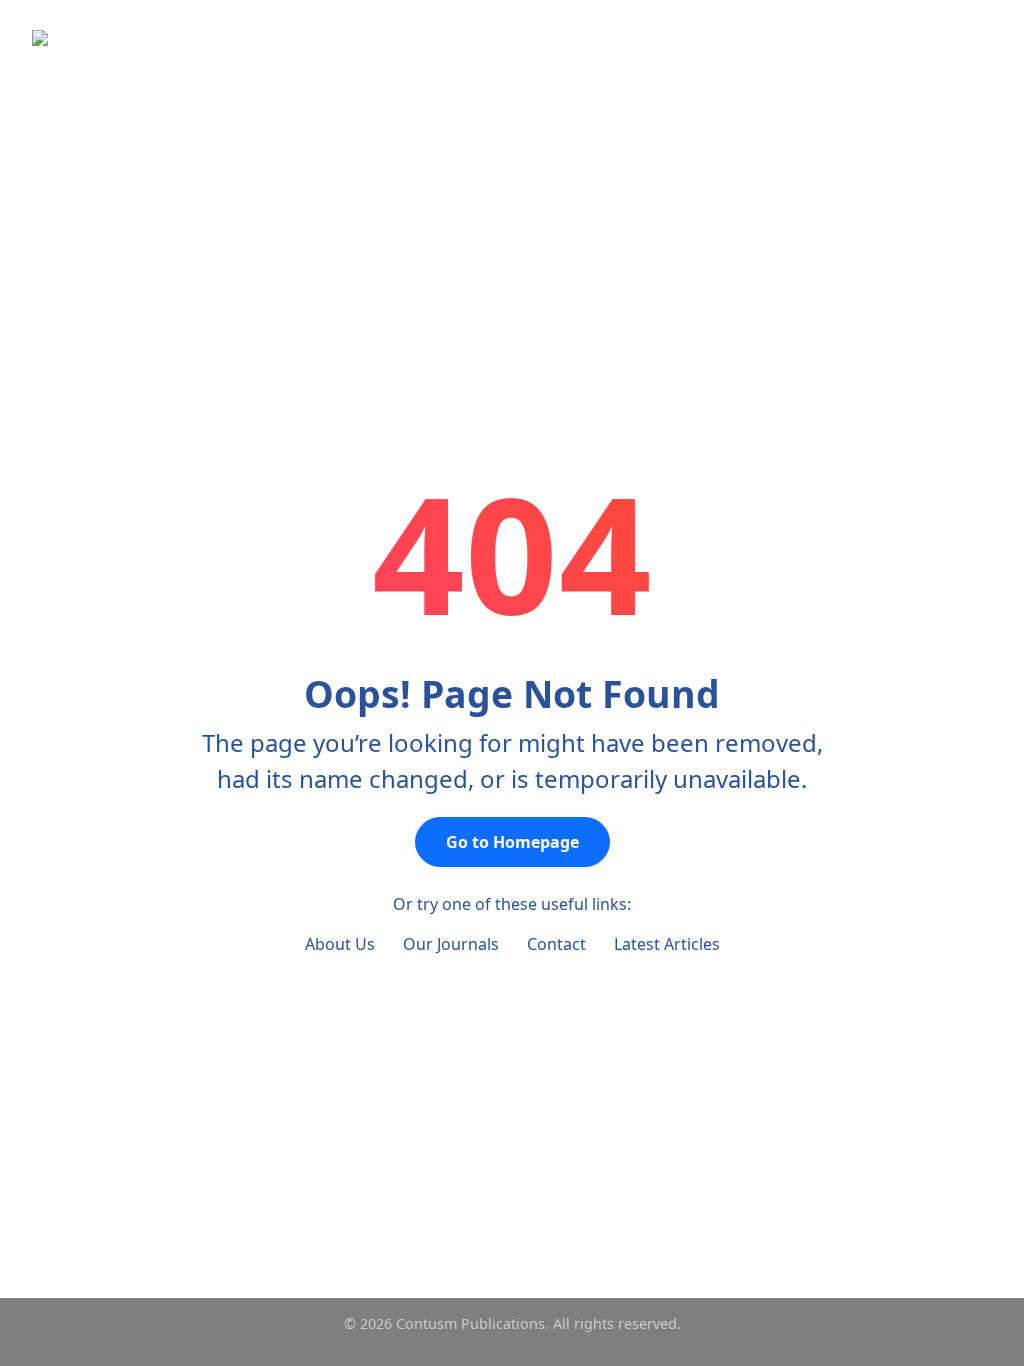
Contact (556, 944)
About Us (340, 944)
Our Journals (451, 944)
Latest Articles (667, 944)
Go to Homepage (512, 842)
